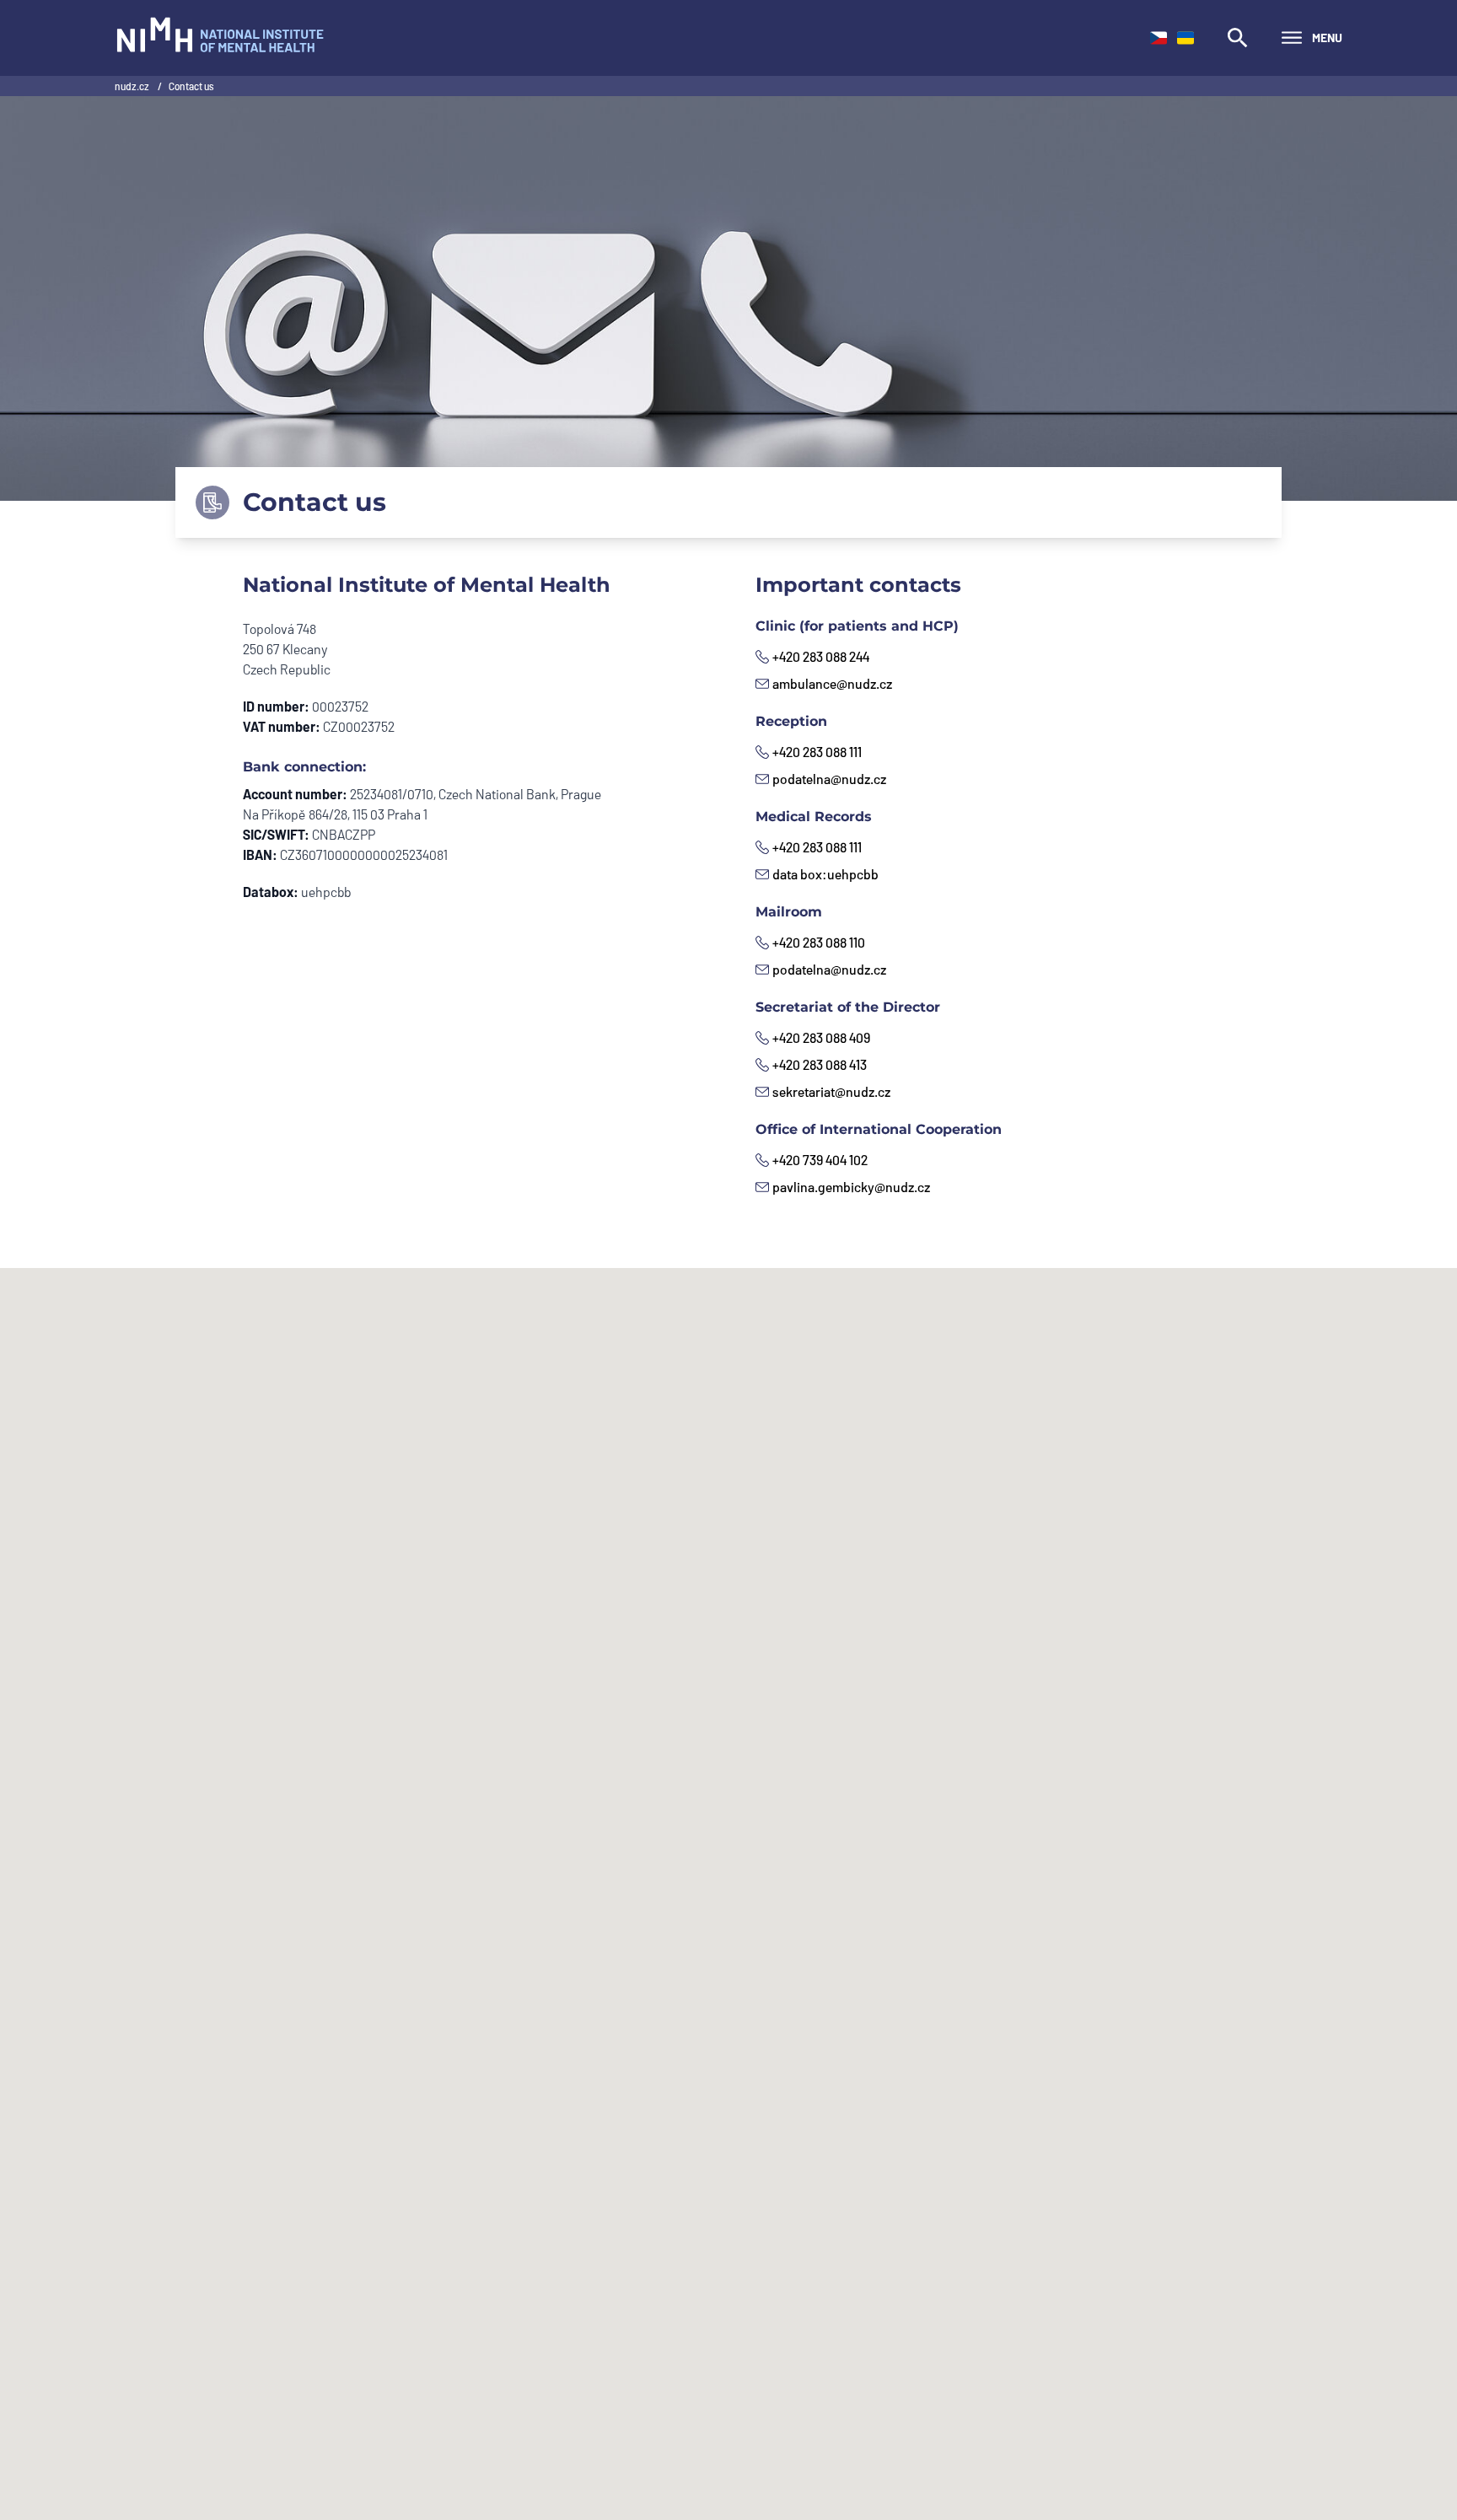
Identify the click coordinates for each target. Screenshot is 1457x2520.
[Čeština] (1159, 38)
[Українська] (1185, 38)
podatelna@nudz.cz (829, 779)
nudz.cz (133, 86)
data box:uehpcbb (825, 874)
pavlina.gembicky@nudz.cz (851, 1187)
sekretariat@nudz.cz (831, 1091)
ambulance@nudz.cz (832, 683)
